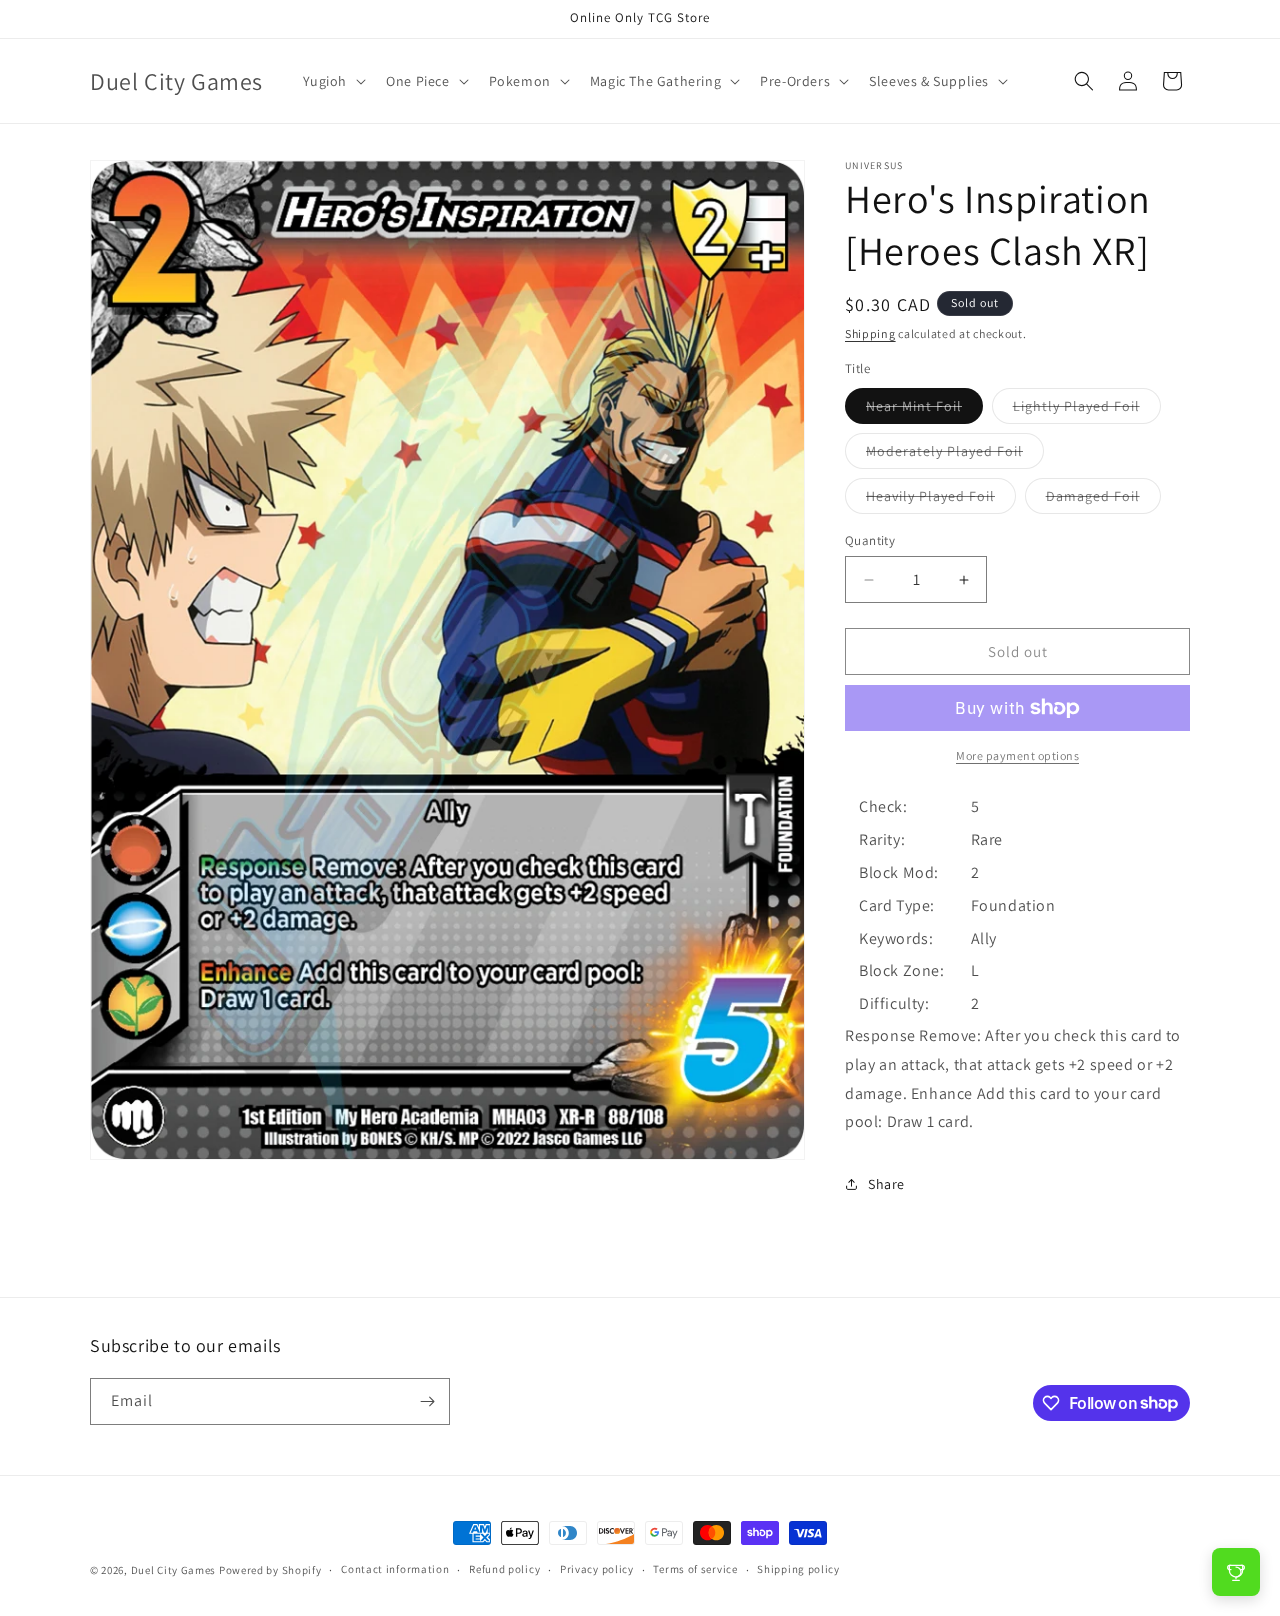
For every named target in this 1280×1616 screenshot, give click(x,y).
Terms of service (695, 1569)
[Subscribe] (427, 1401)
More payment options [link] (1017, 755)
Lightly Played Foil (1087, 410)
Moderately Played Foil (955, 455)
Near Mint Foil (924, 410)
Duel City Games (174, 1570)
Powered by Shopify (270, 1570)
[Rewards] (1236, 1572)
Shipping (870, 333)
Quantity (870, 540)
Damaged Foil (1103, 500)
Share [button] (886, 1184)
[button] (333, 81)
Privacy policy (597, 1569)
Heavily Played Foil (941, 500)
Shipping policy (798, 1569)
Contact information (395, 1569)
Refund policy (504, 1569)
